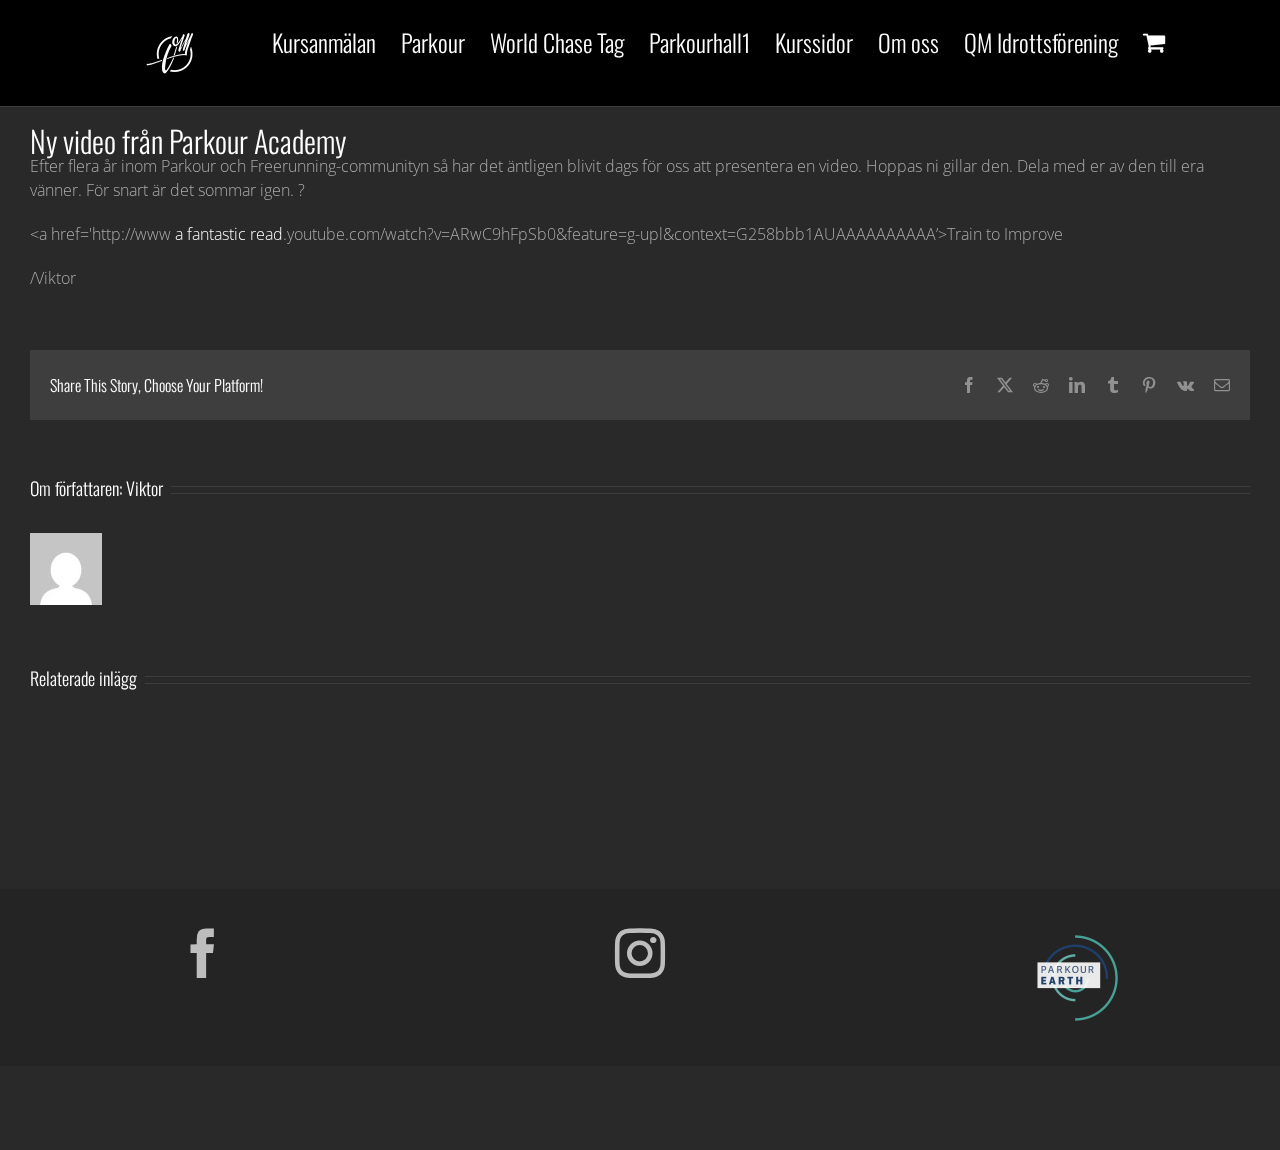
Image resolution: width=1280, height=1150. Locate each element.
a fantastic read (229, 234)
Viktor (144, 488)
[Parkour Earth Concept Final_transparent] (1077, 936)
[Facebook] (203, 953)
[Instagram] (640, 953)
